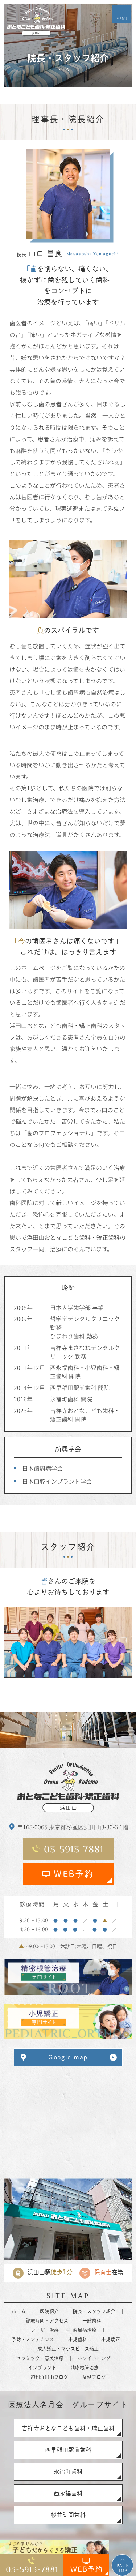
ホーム (19, 2311)
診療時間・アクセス (47, 2321)
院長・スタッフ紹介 (94, 2311)
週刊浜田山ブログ (49, 2377)
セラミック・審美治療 (40, 2358)
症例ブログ (94, 2377)
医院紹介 (49, 2311)
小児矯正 (111, 2339)
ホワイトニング (94, 2358)
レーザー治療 (45, 2330)
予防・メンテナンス (33, 2339)
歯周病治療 (85, 2330)
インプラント (42, 2368)
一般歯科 (92, 2321)
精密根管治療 (85, 2368)
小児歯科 (78, 2339)
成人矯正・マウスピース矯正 (68, 2349)
